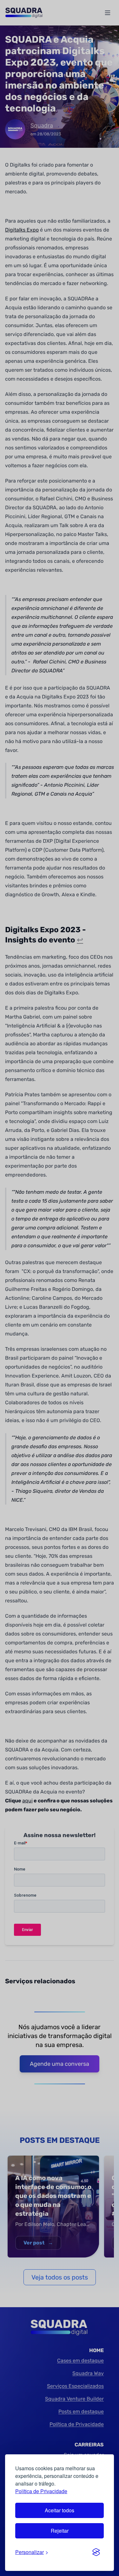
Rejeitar (60, 2531)
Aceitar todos (60, 2510)
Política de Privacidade (41, 2491)
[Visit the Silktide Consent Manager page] (96, 2552)
